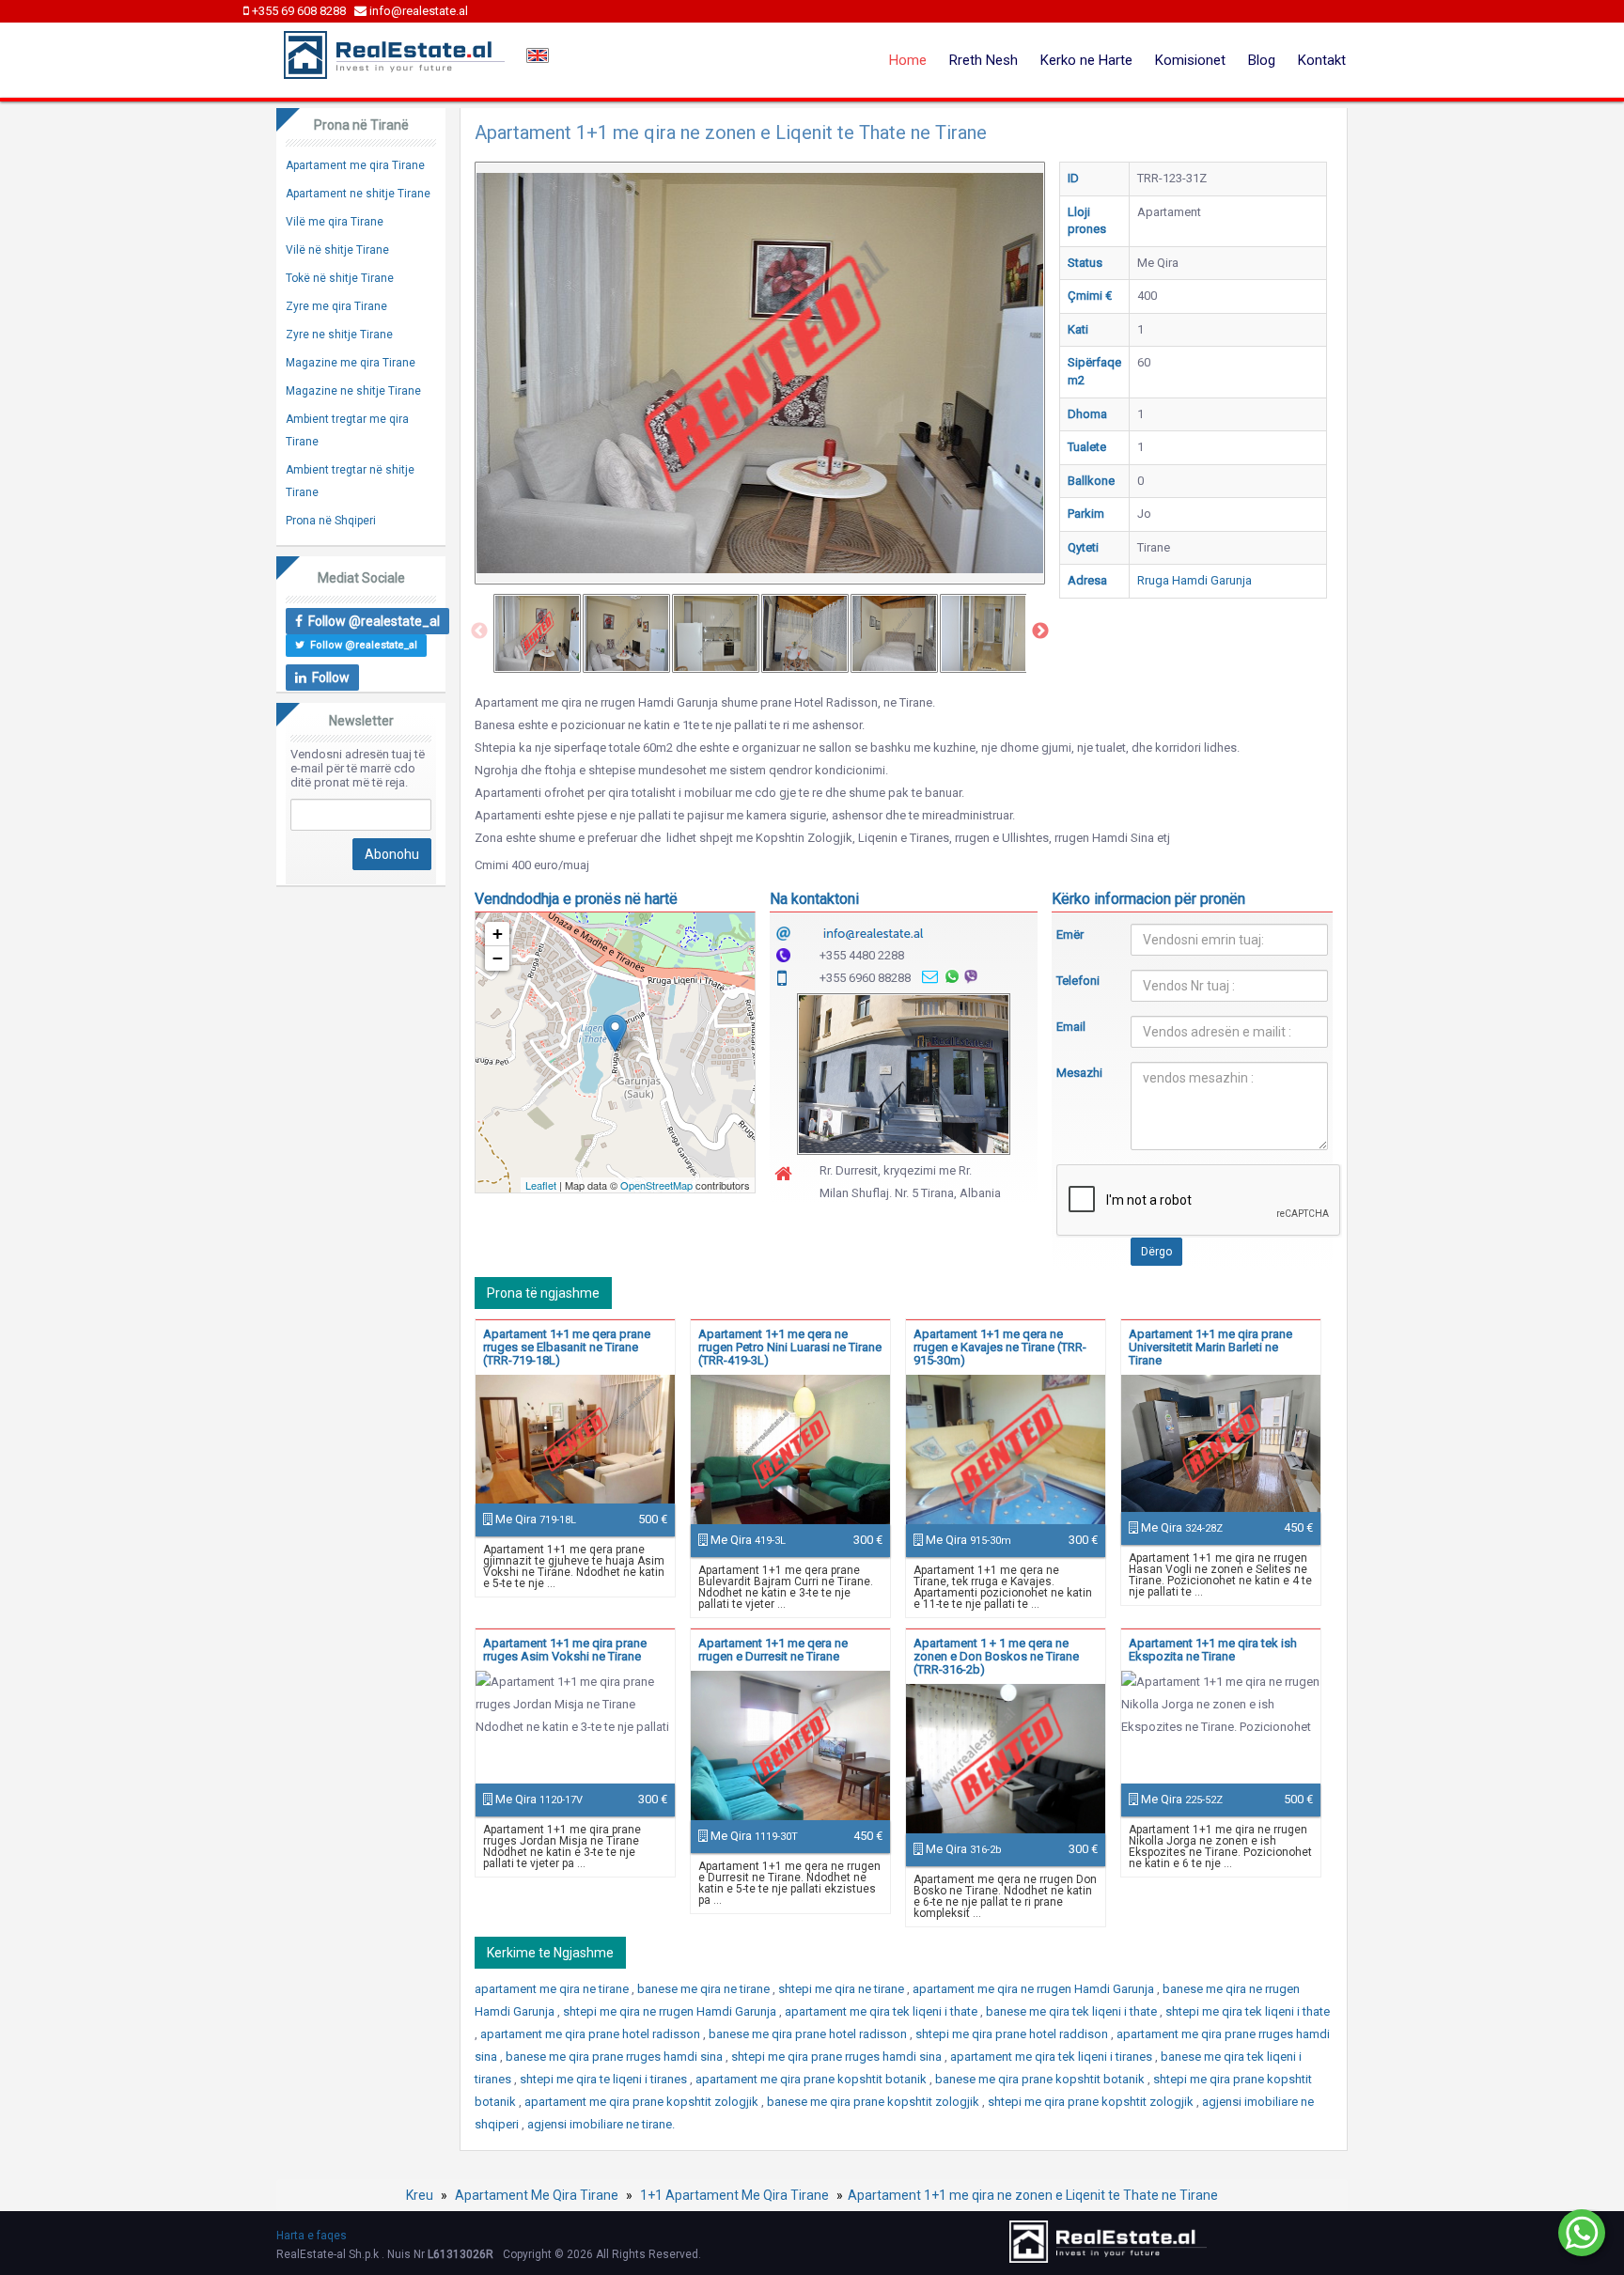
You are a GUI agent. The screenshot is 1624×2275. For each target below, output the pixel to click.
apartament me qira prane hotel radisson (592, 2034)
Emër (1070, 935)
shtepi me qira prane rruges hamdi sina (838, 2057)
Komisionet (1190, 60)
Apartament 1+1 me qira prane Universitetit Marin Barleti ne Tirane (1210, 1347)
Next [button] (1040, 631)
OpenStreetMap (656, 1185)
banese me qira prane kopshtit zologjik (874, 2102)
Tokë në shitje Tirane (340, 278)
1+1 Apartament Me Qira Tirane (734, 2195)
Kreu (420, 2195)
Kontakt (1322, 60)
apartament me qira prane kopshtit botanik (812, 2079)
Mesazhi (1079, 1073)
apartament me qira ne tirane (553, 1989)
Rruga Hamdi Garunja (1195, 580)
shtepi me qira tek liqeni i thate (1248, 2011)
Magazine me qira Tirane (351, 363)
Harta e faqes (312, 2236)
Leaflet (541, 1185)
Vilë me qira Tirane (335, 222)
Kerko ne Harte (1086, 60)
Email (1071, 1027)
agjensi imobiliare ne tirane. (601, 2124)
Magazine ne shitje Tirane (353, 391)
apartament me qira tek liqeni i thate (882, 2011)
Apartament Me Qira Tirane (537, 2195)
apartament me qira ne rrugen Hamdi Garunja (1035, 1989)
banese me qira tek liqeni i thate (1073, 2011)
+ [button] (498, 934)
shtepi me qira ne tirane (843, 1989)
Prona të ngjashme (543, 1293)
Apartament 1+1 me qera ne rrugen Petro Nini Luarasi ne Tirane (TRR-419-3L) (790, 1347)
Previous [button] (479, 631)
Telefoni (1078, 981)
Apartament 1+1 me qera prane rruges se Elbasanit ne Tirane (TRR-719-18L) (567, 1347)
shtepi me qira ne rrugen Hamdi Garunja (671, 2011)
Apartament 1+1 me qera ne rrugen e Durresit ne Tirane (773, 1650)
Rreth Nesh (984, 60)
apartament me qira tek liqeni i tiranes (1053, 2057)
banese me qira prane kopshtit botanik (1041, 2079)
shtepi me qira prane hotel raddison (1013, 2034)
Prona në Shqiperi (331, 521)
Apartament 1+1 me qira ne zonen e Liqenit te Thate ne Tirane (1033, 2195)
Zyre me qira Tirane (336, 306)
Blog (1262, 60)
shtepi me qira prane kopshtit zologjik (1092, 2102)
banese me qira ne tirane (705, 1989)
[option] (537, 633)
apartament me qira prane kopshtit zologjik (643, 2102)
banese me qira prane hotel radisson (809, 2034)
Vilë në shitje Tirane (337, 250)
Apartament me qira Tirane (355, 165)
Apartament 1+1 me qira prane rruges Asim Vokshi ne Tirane (565, 1650)
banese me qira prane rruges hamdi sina (616, 2057)
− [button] (498, 958)
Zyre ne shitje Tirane (339, 335)
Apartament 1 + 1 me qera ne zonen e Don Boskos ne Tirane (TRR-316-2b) (996, 1656)
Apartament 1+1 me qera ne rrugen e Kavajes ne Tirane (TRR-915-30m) (1000, 1347)
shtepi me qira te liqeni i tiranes (605, 2079)
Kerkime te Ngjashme (550, 1953)
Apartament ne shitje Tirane (358, 194)
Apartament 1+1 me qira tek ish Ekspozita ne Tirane (1213, 1650)
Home (908, 60)
